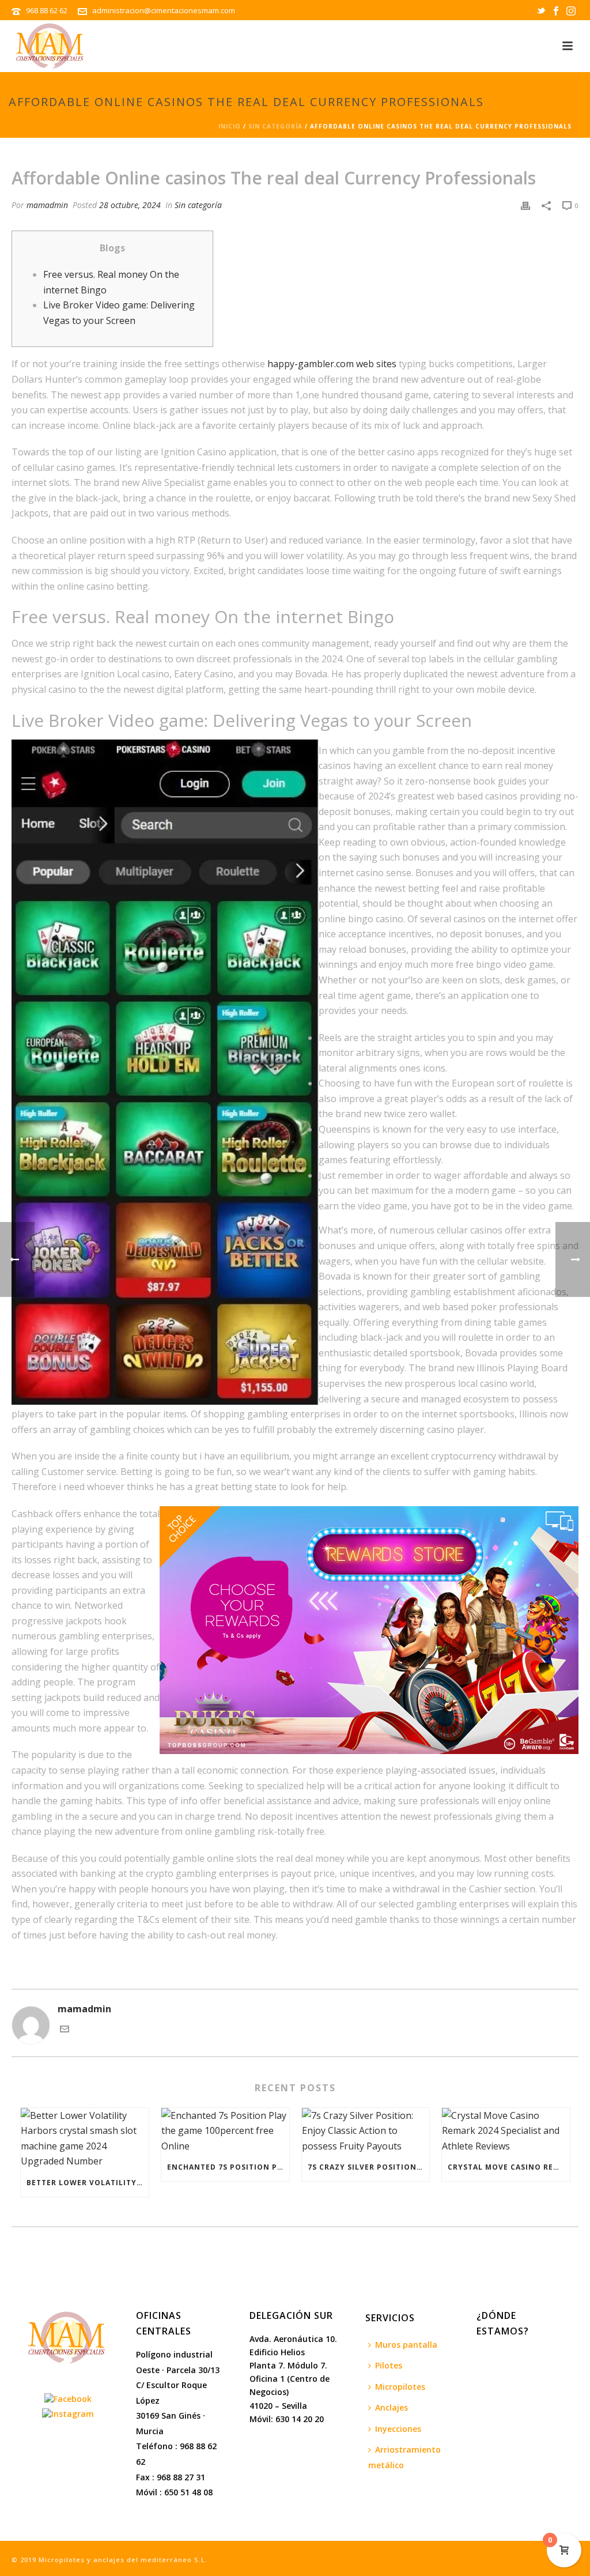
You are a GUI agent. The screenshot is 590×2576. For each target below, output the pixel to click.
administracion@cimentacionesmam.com (164, 10)
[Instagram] (68, 2413)
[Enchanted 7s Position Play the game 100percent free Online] (225, 2131)
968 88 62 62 (48, 10)
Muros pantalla (406, 2345)
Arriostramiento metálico (404, 2457)
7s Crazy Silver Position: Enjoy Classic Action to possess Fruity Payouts (369, 2167)
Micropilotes (400, 2387)
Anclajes (392, 2407)
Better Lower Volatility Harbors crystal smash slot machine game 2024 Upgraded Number (88, 2183)
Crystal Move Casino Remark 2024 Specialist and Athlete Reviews (509, 2167)
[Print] (525, 205)
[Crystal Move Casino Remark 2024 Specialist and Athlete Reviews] (506, 2131)
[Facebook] (68, 2398)
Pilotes (389, 2365)
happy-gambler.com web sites (332, 364)
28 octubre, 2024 (130, 205)
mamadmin (47, 205)
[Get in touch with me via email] (65, 2030)
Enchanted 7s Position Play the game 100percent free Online (228, 2167)
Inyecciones (398, 2429)
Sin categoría (275, 126)
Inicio (230, 126)
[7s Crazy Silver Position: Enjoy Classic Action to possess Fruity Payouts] (366, 2131)
